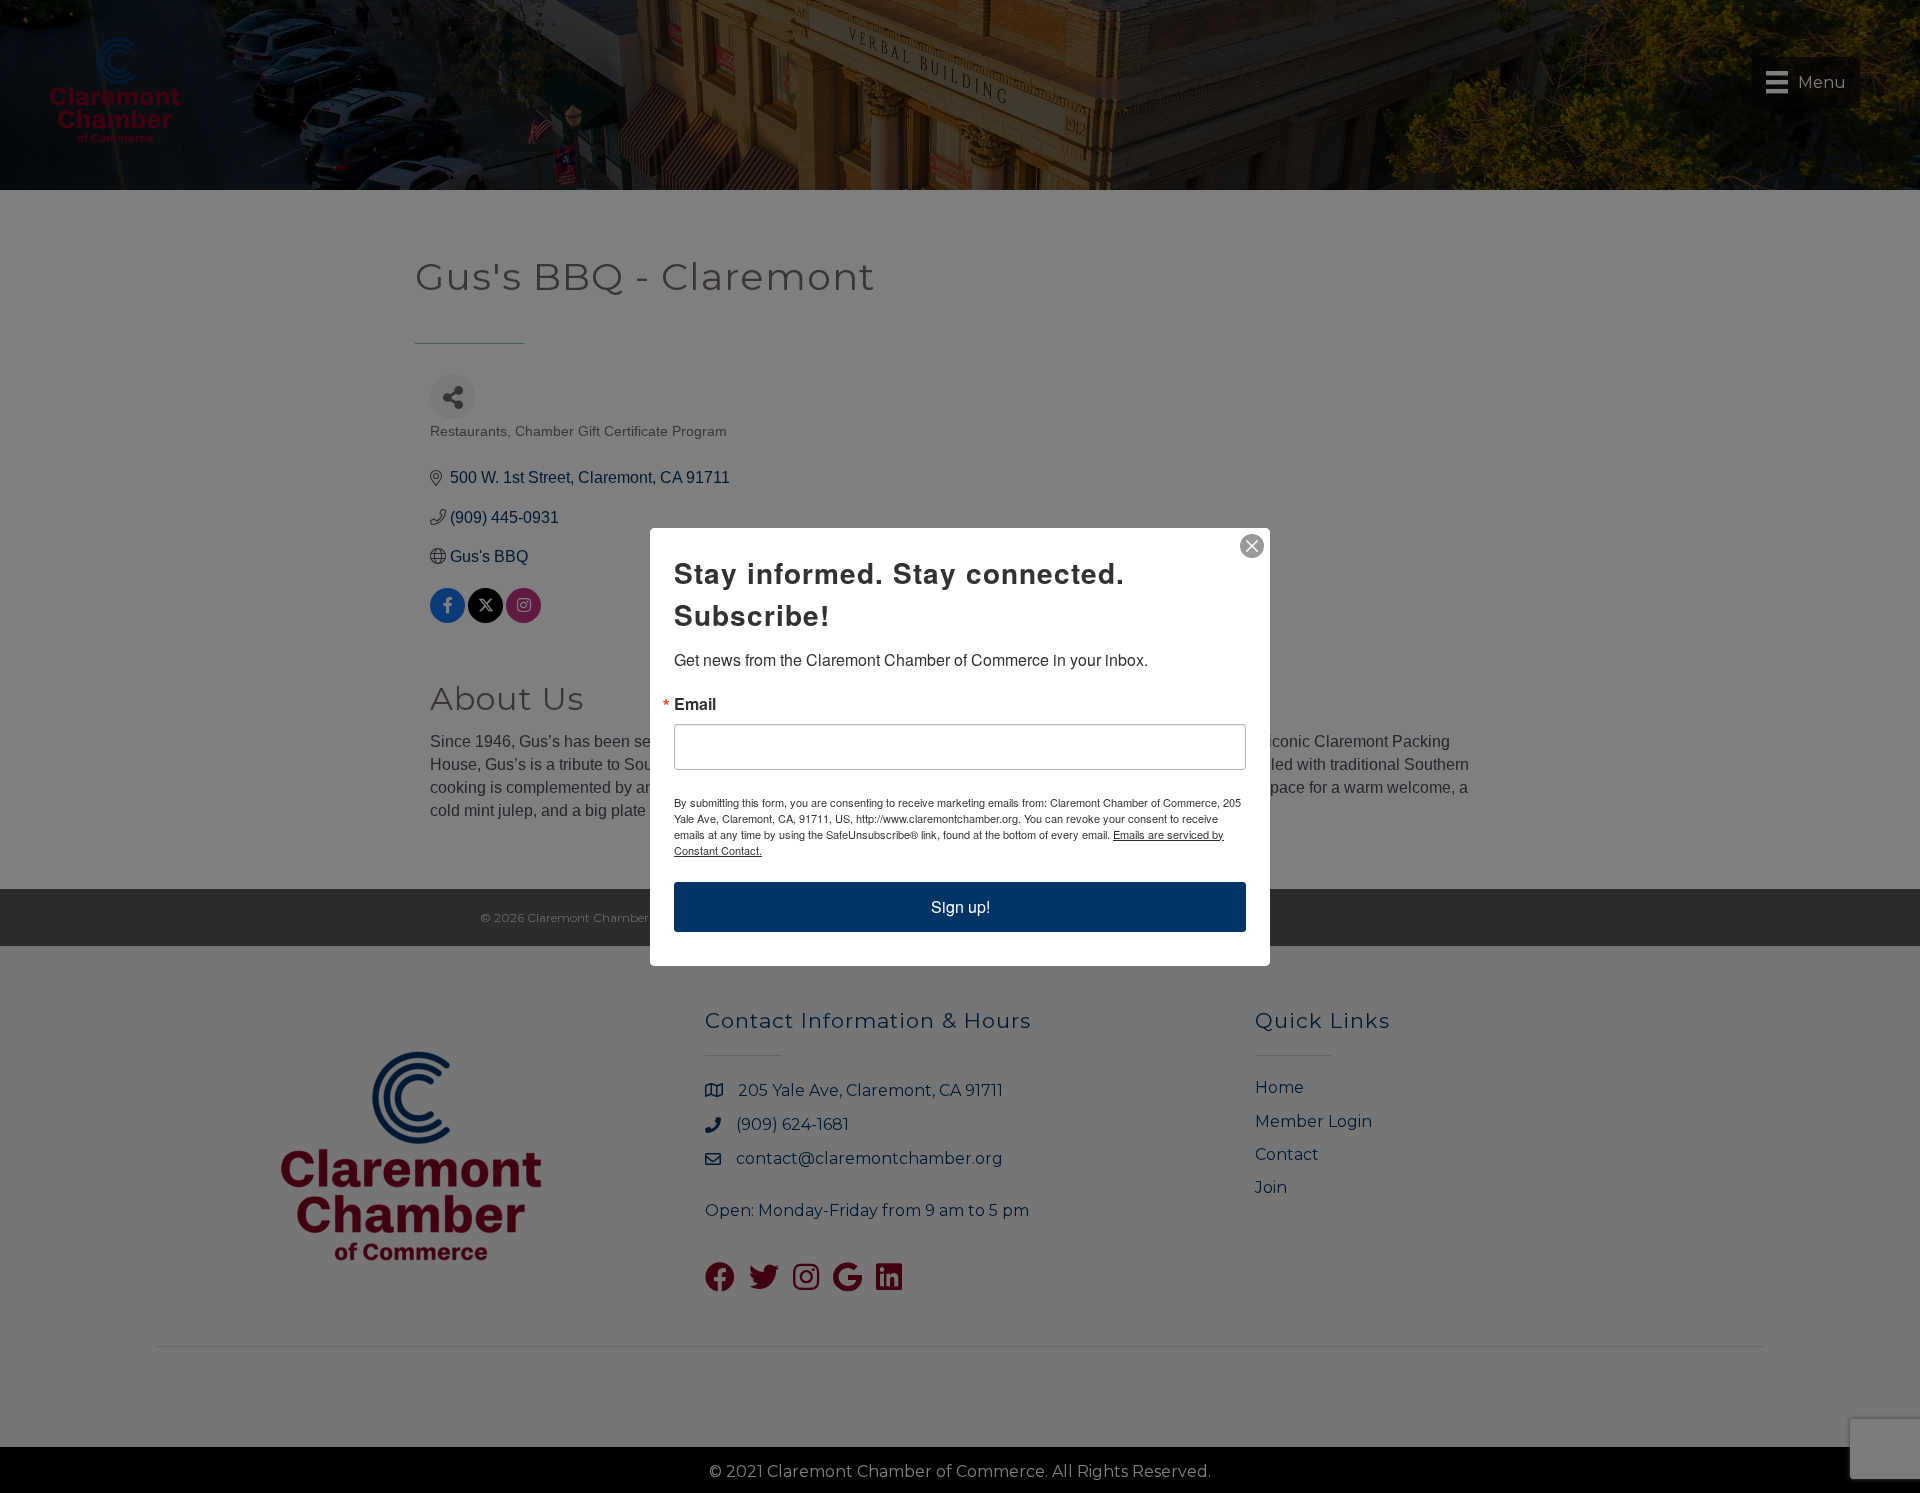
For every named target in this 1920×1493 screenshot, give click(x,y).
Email (695, 704)
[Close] (1252, 546)
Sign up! (960, 906)
